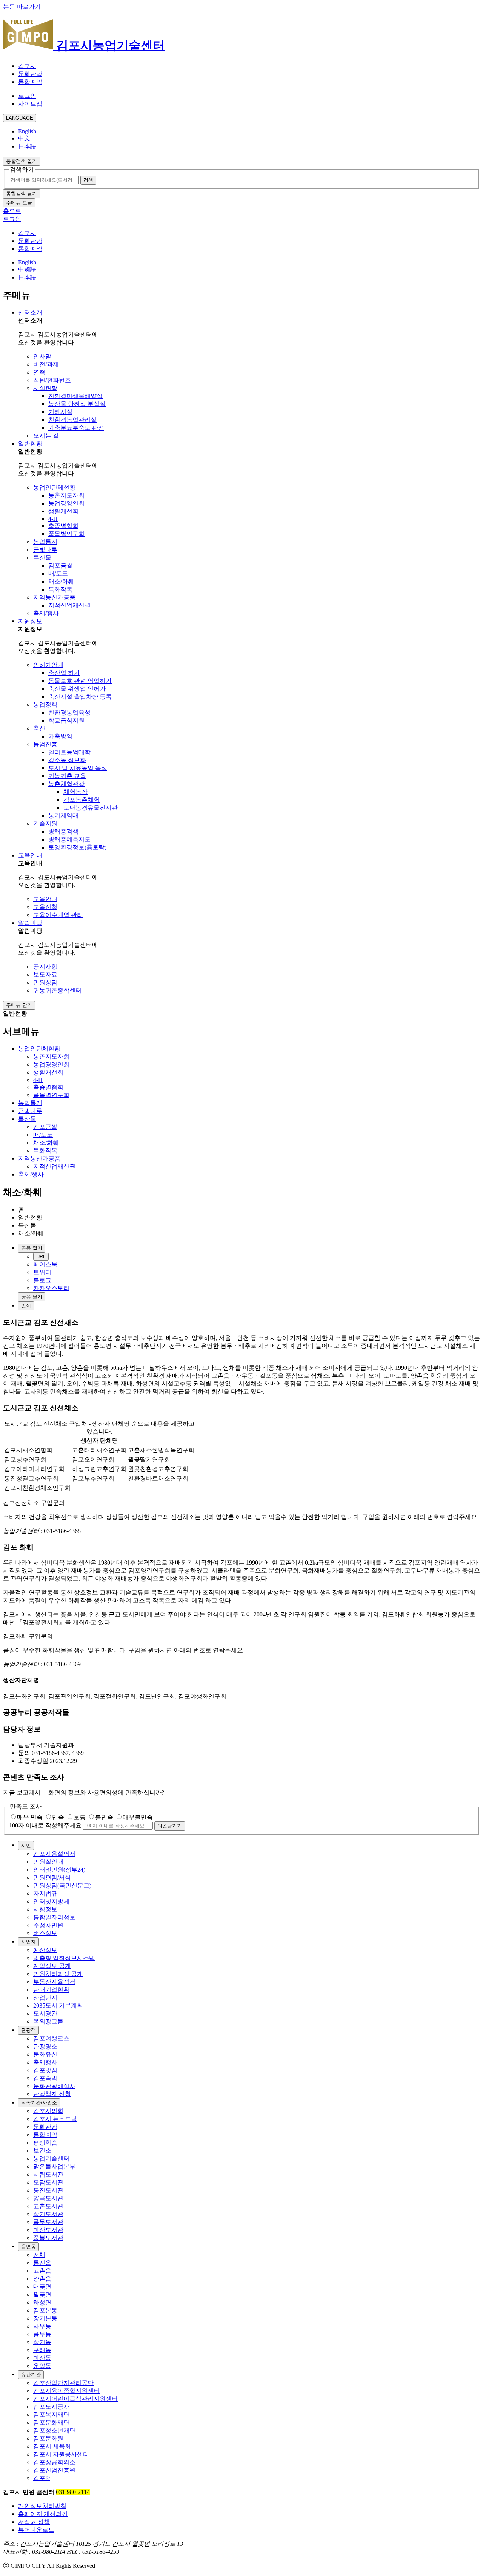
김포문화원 (48, 2438)
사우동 (42, 2326)
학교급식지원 (66, 720)
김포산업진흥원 (54, 2470)
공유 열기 (32, 1248)
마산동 (42, 2358)
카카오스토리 (51, 1288)
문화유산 (45, 2054)
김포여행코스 (51, 2038)
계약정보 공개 (52, 1966)
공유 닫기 (32, 1297)
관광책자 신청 (52, 2094)
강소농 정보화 (67, 760)
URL (41, 1257)
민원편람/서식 (52, 1878)
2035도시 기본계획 (58, 2006)
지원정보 (30, 621)
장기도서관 (48, 2214)
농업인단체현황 (54, 487)
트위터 (42, 1272)
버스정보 (45, 1933)
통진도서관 (48, 2190)
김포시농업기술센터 (109, 45)
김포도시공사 (51, 2407)
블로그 (42, 1280)
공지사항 (45, 967)
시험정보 (45, 1909)
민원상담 (45, 982)
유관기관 (31, 2375)
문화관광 (30, 74)
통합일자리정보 (54, 1917)
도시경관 (45, 2013)
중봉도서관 (48, 2238)
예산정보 (45, 1950)
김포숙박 (45, 2078)
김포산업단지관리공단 (63, 2383)
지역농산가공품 (54, 597)
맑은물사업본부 (54, 2166)
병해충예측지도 (69, 839)
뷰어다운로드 (36, 2530)
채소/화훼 (61, 581)
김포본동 (45, 2310)
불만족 (104, 1817)
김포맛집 (45, 2070)
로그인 (27, 96)
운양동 (42, 2366)
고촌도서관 (48, 2206)
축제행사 (45, 2062)
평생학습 (45, 2143)
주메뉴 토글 (19, 203)
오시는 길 (46, 436)
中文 (24, 138)
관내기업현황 (51, 1990)
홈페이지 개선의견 (43, 2514)
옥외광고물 (48, 2021)
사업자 (28, 1942)
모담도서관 (48, 2182)
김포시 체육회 (52, 2446)
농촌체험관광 (66, 784)
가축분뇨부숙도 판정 (76, 428)
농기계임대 (63, 816)
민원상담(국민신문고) (62, 1885)
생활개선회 (63, 511)
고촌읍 (42, 2271)
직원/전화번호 (52, 380)
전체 (39, 2255)
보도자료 (45, 975)
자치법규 (45, 1893)
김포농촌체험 (82, 800)
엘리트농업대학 (69, 752)
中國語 (27, 269)
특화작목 (60, 589)
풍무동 (42, 2334)
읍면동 (28, 2246)
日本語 (27, 146)
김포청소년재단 (54, 2430)
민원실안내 (48, 1862)
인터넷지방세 (51, 1901)
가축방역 (60, 736)
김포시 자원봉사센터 (61, 2454)
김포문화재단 (51, 2422)
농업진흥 (45, 744)
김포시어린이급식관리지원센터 (75, 2399)
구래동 (42, 2350)
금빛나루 (45, 550)
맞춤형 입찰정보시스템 (64, 1958)
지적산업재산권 (69, 605)
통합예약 (30, 82)
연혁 (39, 372)
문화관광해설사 (54, 2086)
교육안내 (30, 855)
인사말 (42, 356)
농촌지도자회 (66, 495)
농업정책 (45, 705)
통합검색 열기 (22, 161)
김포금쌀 (60, 566)
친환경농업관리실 (72, 420)
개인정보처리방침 (42, 2506)
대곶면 (42, 2287)
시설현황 (45, 388)
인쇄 (26, 1306)
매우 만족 (30, 1817)
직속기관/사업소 (39, 2103)
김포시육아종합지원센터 (66, 2391)
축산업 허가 (64, 673)
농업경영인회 (66, 503)
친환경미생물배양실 (75, 396)
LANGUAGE (20, 118)
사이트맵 (30, 104)
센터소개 (30, 313)
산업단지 (45, 1998)
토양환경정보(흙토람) (77, 847)
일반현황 (30, 444)
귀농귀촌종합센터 (57, 990)
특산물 (42, 558)
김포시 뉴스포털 (55, 2119)
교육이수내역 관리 (58, 915)
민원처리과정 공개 (58, 1974)
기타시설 (60, 412)
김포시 (27, 66)
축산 (39, 728)
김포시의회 (48, 2111)
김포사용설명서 (54, 1854)
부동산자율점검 (54, 1982)
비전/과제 (46, 364)
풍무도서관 (48, 2222)
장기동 (42, 2342)
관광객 (28, 2030)
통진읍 (42, 2263)
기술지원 (45, 823)
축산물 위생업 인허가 (77, 689)
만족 (58, 1817)
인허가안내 (48, 665)
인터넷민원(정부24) (59, 1870)
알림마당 (30, 923)
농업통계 (45, 542)
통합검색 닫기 (22, 194)
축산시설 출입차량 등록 (80, 697)
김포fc (42, 2478)
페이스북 (45, 1264)
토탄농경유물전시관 (91, 808)
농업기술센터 (51, 2158)
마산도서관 (48, 2230)
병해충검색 (63, 831)
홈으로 (12, 211)
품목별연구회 (66, 534)
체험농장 (75, 792)
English (27, 131)
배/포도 (58, 573)
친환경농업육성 (69, 712)
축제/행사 (46, 613)
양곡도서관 (48, 2198)
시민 (26, 1845)
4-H (53, 519)
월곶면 (42, 2294)
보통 (80, 1817)
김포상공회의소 (54, 2462)
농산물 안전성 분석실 (77, 404)
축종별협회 (63, 526)
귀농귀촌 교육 (67, 776)
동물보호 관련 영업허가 (80, 681)
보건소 (42, 2151)
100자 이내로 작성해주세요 (45, 1825)
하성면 (42, 2302)
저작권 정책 (34, 2522)
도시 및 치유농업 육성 (78, 768)
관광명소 (45, 2046)
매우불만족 (138, 1817)
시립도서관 (48, 2174)
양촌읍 (42, 2279)
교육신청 (45, 907)
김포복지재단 (51, 2415)
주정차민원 (48, 1925)
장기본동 (45, 2318)
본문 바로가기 (22, 7)
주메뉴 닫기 (19, 1005)
